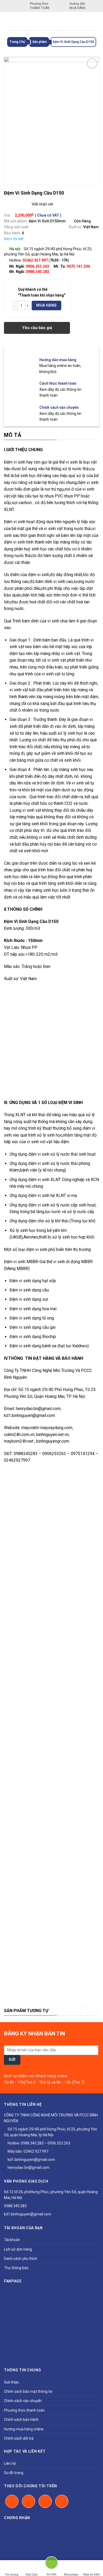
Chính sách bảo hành (21, 2420)
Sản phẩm (39, 42)
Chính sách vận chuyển (23, 2401)
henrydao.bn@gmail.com (28, 2167)
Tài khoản (12, 2240)
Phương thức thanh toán (24, 2410)
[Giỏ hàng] (95, 21)
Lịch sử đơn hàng (18, 2249)
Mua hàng (46, 305)
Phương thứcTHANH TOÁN (40, 6)
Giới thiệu (11, 2382)
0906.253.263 (38, 266)
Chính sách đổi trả (19, 2438)
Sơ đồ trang (14, 2473)
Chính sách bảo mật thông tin (28, 2391)
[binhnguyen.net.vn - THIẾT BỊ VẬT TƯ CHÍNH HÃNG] (51, 21)
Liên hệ (10, 2463)
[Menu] (7, 21)
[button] (84, 2010)
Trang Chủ (17, 42)
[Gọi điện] (51, 2565)
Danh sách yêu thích (21, 2259)
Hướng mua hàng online (24, 2429)
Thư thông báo (16, 2268)
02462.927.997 (36, 2151)
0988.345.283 (38, 272)
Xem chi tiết (14, 239)
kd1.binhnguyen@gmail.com (31, 2160)
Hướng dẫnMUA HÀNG (78, 6)
